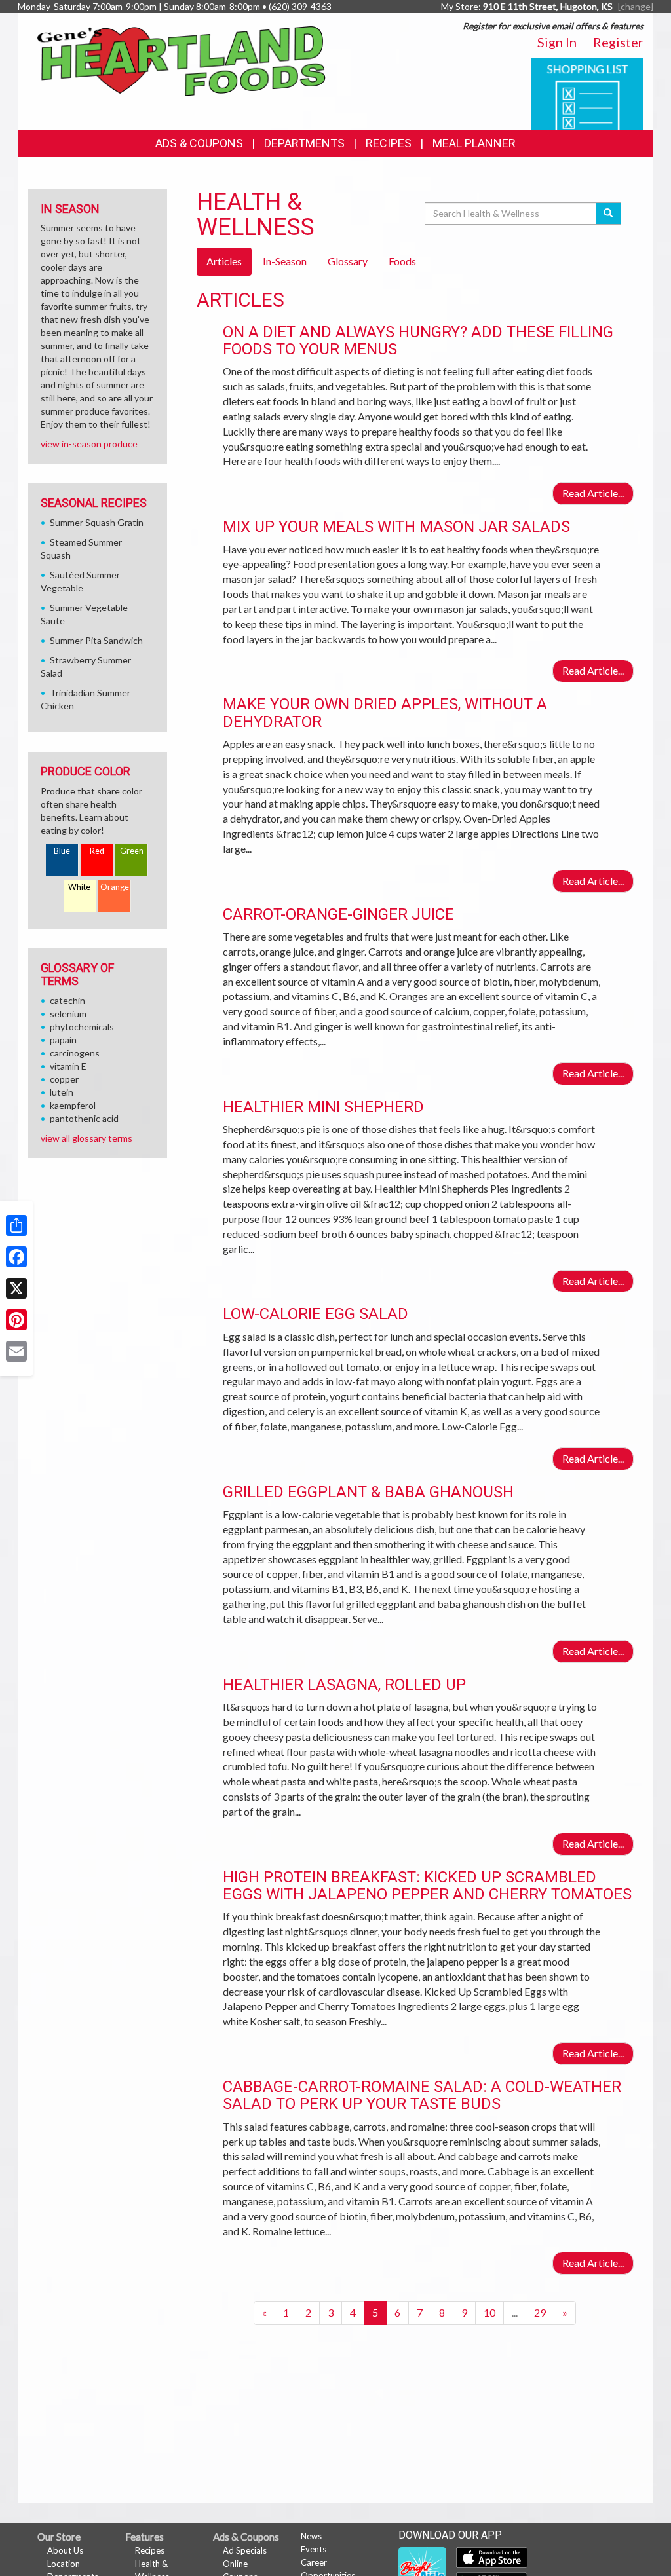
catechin (67, 1000)
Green (132, 851)
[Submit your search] (608, 214)
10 (489, 2312)
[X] (16, 1288)
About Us (65, 2550)
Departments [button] (304, 143)
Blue (62, 851)
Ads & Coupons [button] (199, 143)
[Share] (16, 1225)
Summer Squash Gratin (97, 522)
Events (314, 2549)
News (311, 2536)
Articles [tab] (224, 261)
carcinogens (75, 1053)
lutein (62, 1092)
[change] (636, 6)
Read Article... (593, 493)
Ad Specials (245, 2550)
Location (64, 2564)
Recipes (389, 143)
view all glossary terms (86, 1138)
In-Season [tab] (285, 261)
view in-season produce (89, 444)
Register (618, 42)
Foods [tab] (402, 261)
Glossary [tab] (348, 261)
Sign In (557, 42)
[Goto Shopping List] (587, 93)
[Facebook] (16, 1257)
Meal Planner (474, 143)
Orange (115, 887)
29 (540, 2312)
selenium (68, 1014)
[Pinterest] (16, 1320)
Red (97, 851)
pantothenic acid (84, 1118)
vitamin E (68, 1066)
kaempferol (73, 1105)
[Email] (16, 1351)
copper (64, 1079)
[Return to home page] (182, 60)
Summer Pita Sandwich (96, 640)
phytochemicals (82, 1027)
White (79, 887)
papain (63, 1040)
